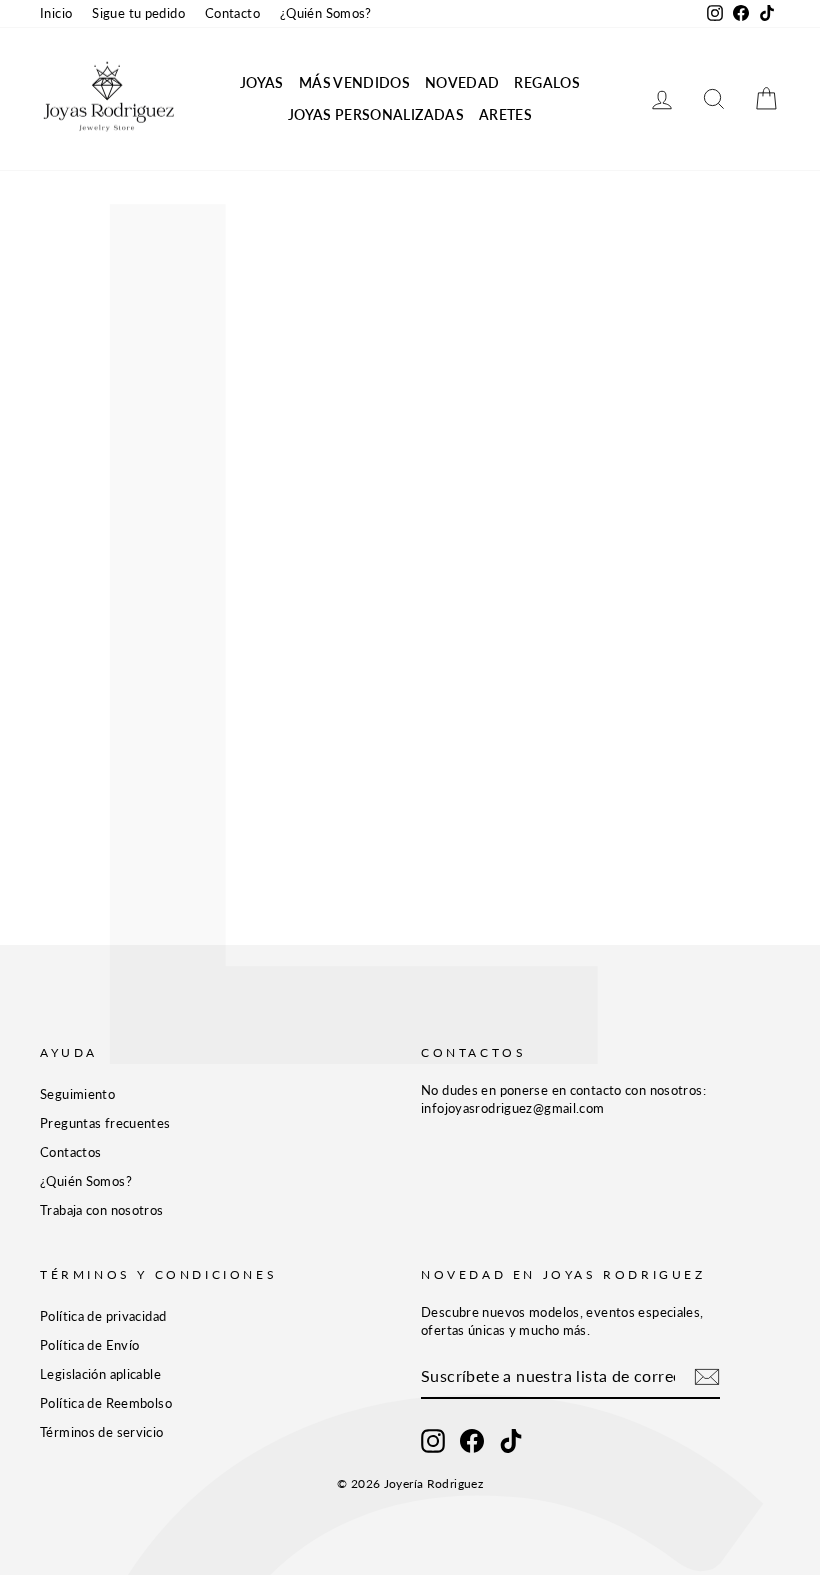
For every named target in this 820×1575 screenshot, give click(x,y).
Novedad (462, 82)
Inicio (56, 13)
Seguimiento (77, 1094)
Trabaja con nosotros (102, 1210)
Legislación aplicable (100, 1374)
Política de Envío (89, 1345)
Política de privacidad (103, 1316)
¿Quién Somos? (326, 13)
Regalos (546, 82)
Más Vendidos (354, 82)
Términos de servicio (102, 1432)
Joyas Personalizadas (376, 114)
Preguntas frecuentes (105, 1123)
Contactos (70, 1152)
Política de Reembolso (106, 1403)
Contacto (232, 13)
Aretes (505, 114)
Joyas (262, 82)
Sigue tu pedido (138, 13)
